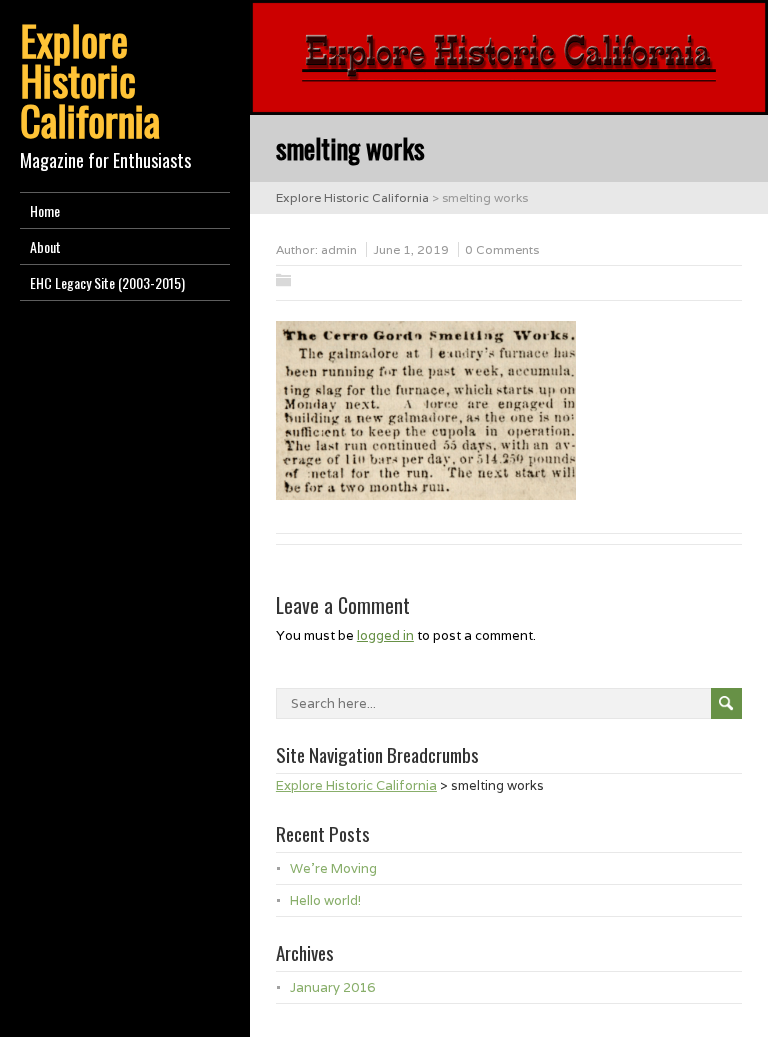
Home (45, 210)
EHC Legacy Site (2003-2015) (107, 282)
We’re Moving (333, 868)
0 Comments (502, 249)
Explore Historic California (90, 80)
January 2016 (332, 987)
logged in (385, 635)
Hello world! (325, 900)
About (45, 246)
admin (339, 249)
